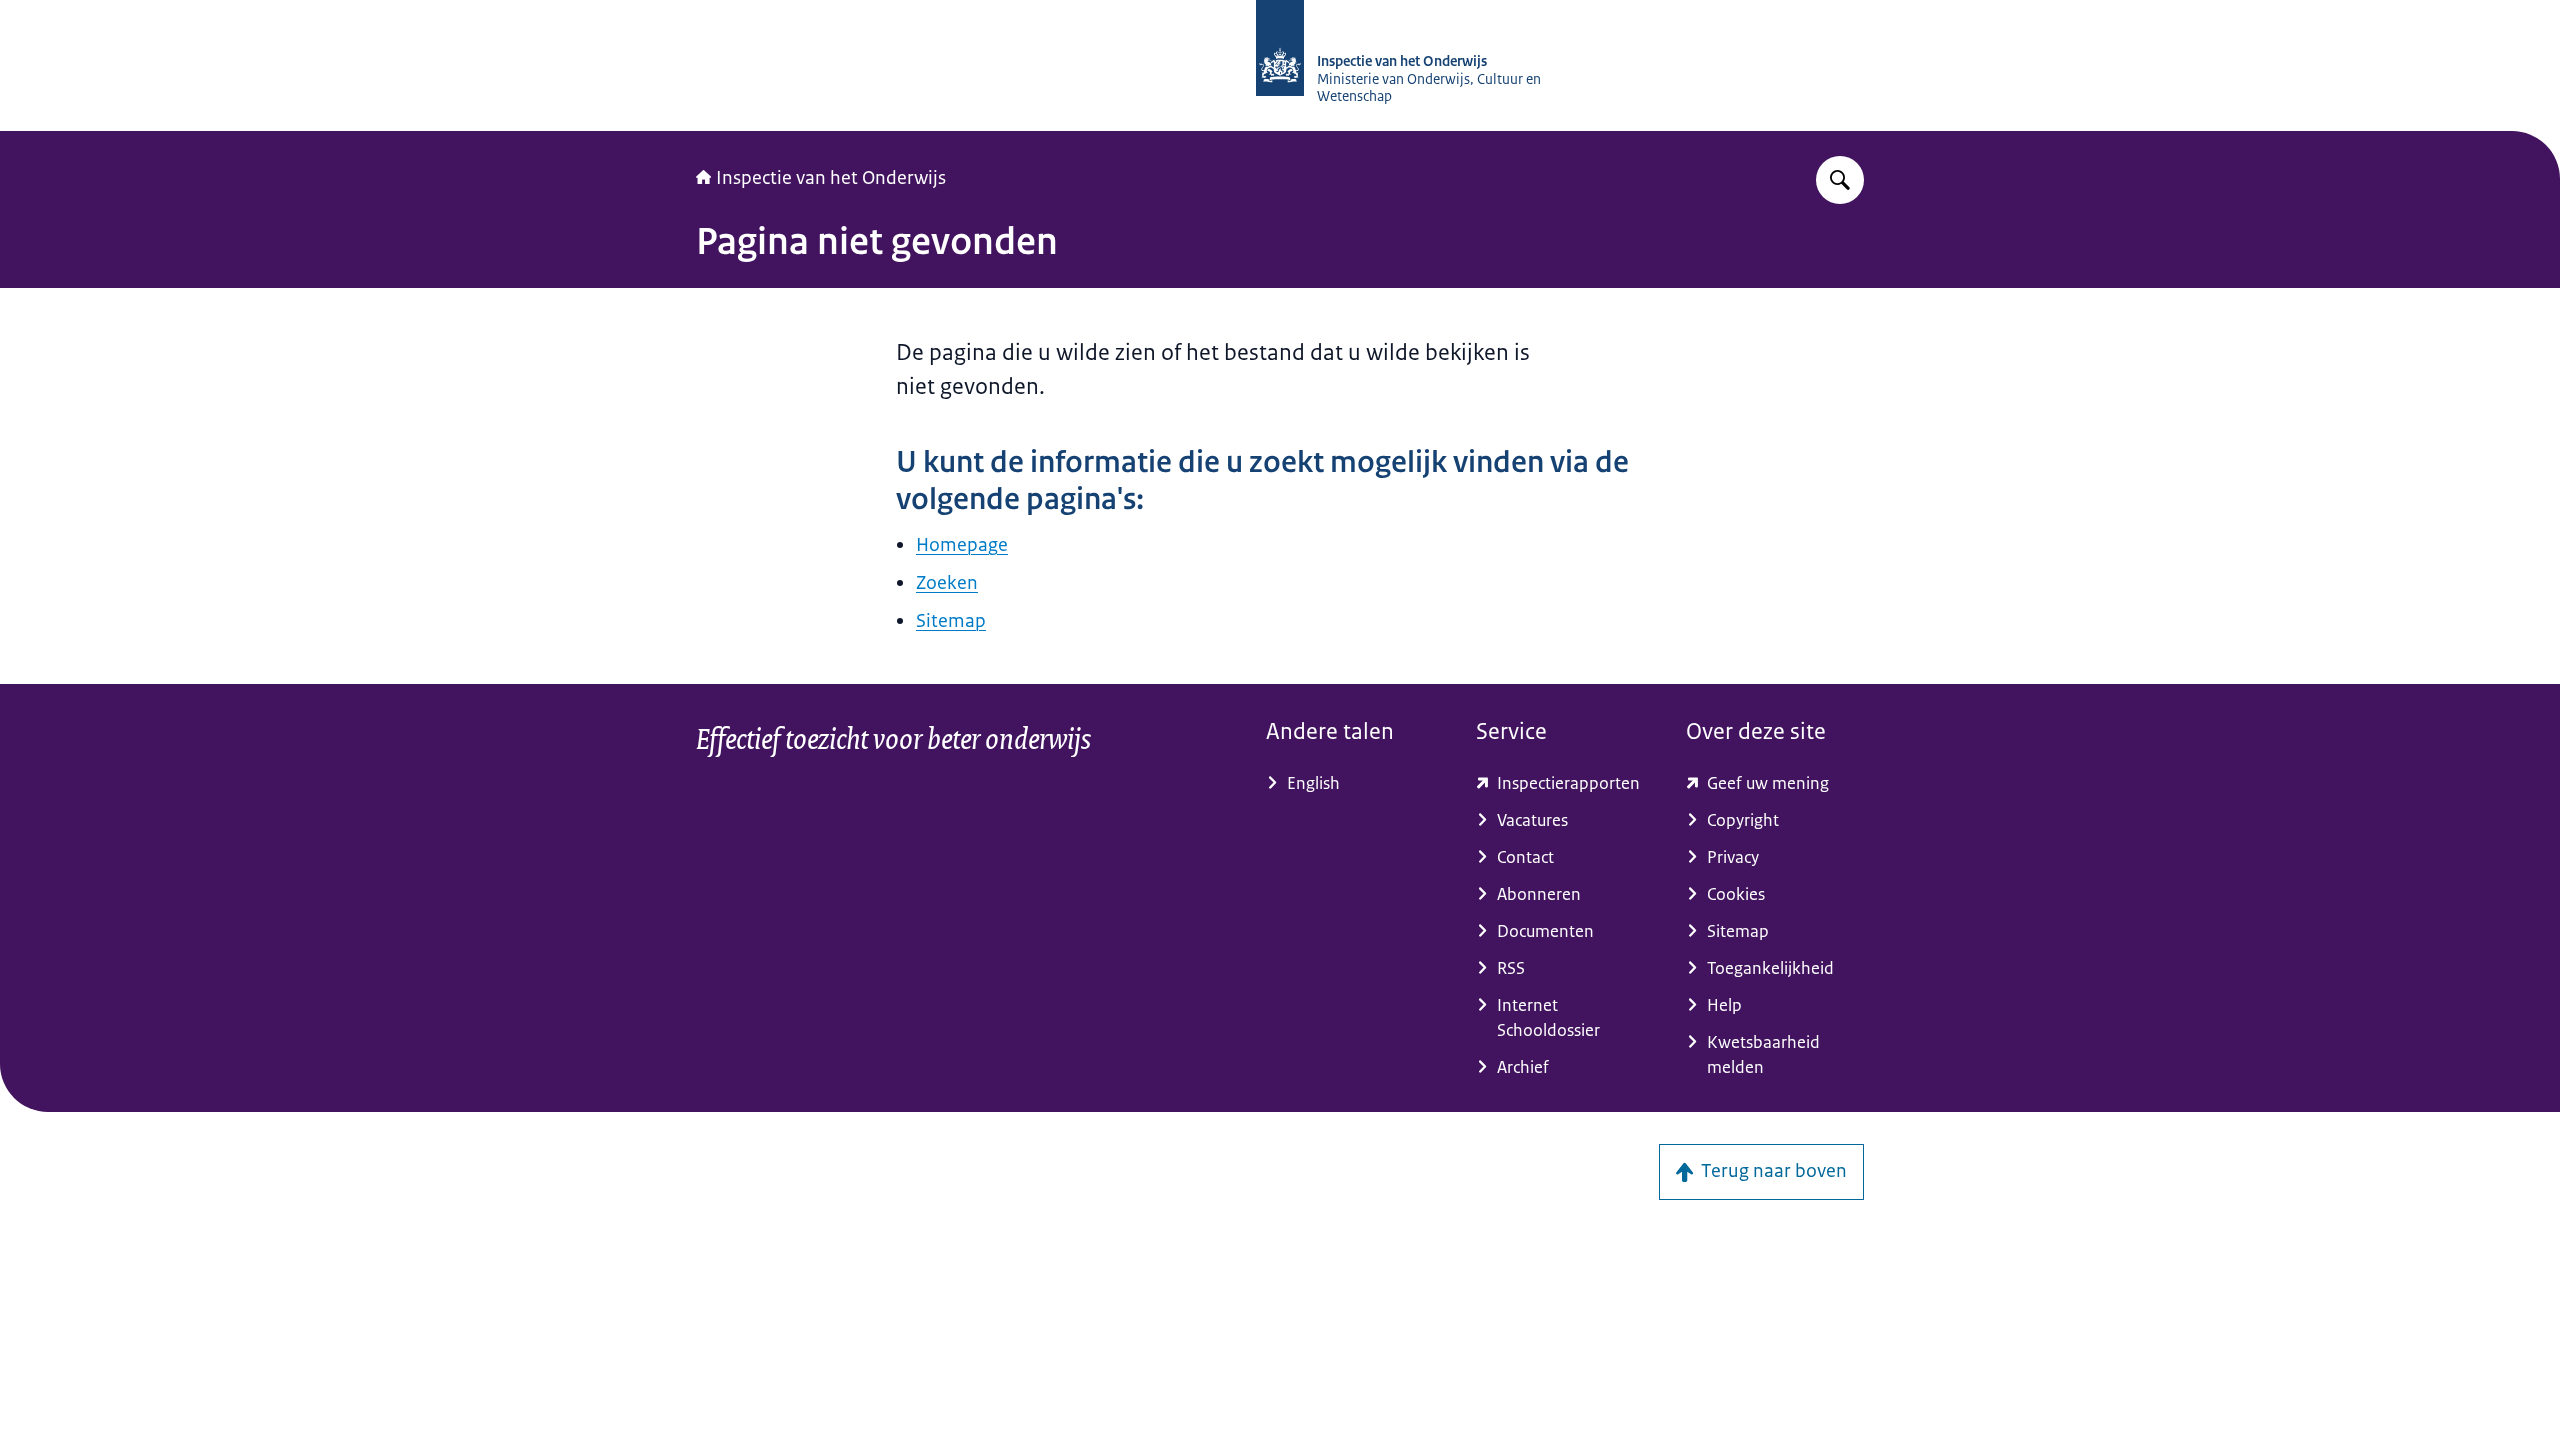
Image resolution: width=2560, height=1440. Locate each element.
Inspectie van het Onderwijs (831, 178)
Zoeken (947, 583)
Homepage (962, 545)
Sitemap (951, 621)
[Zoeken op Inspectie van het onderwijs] (1840, 180)
